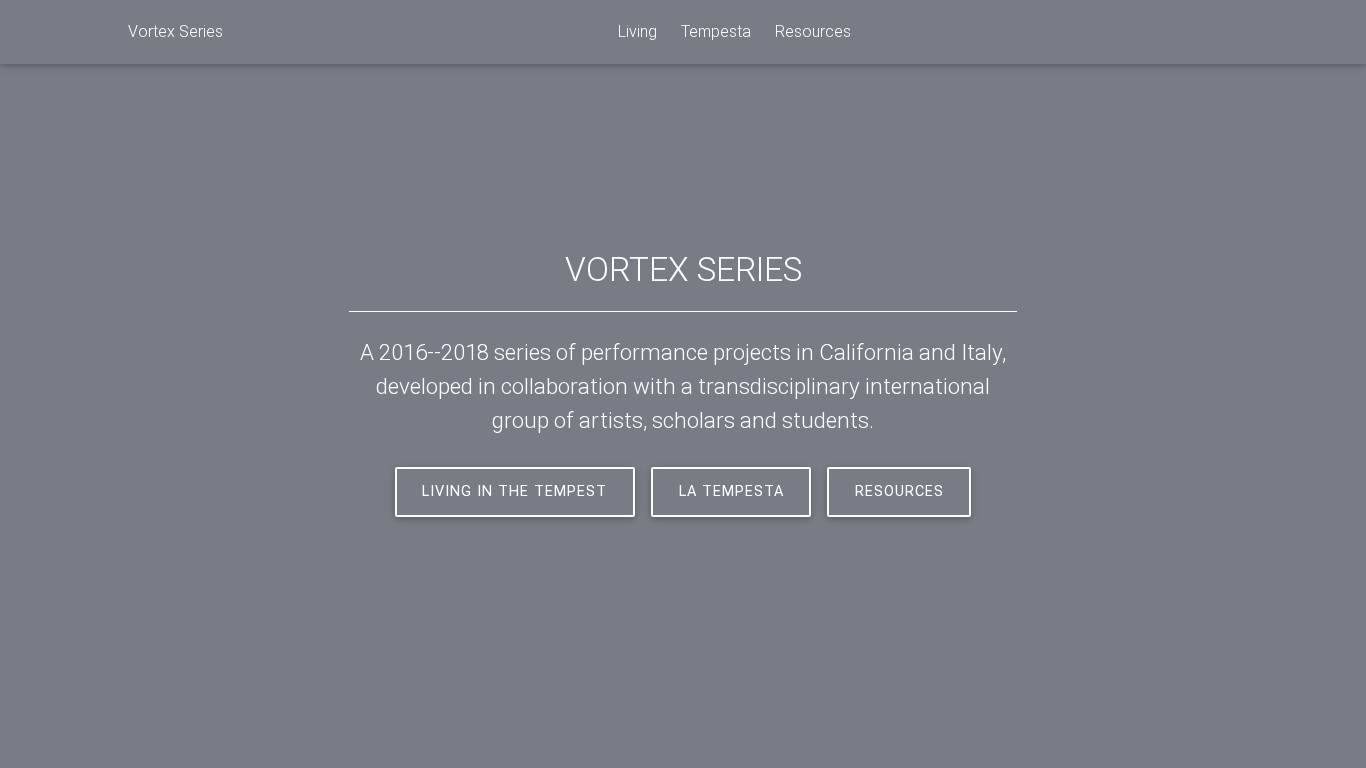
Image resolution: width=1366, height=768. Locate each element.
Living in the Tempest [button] (514, 491)
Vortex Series (175, 31)
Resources (813, 31)
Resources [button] (899, 491)
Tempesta (716, 31)
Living (637, 31)
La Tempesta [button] (731, 491)
